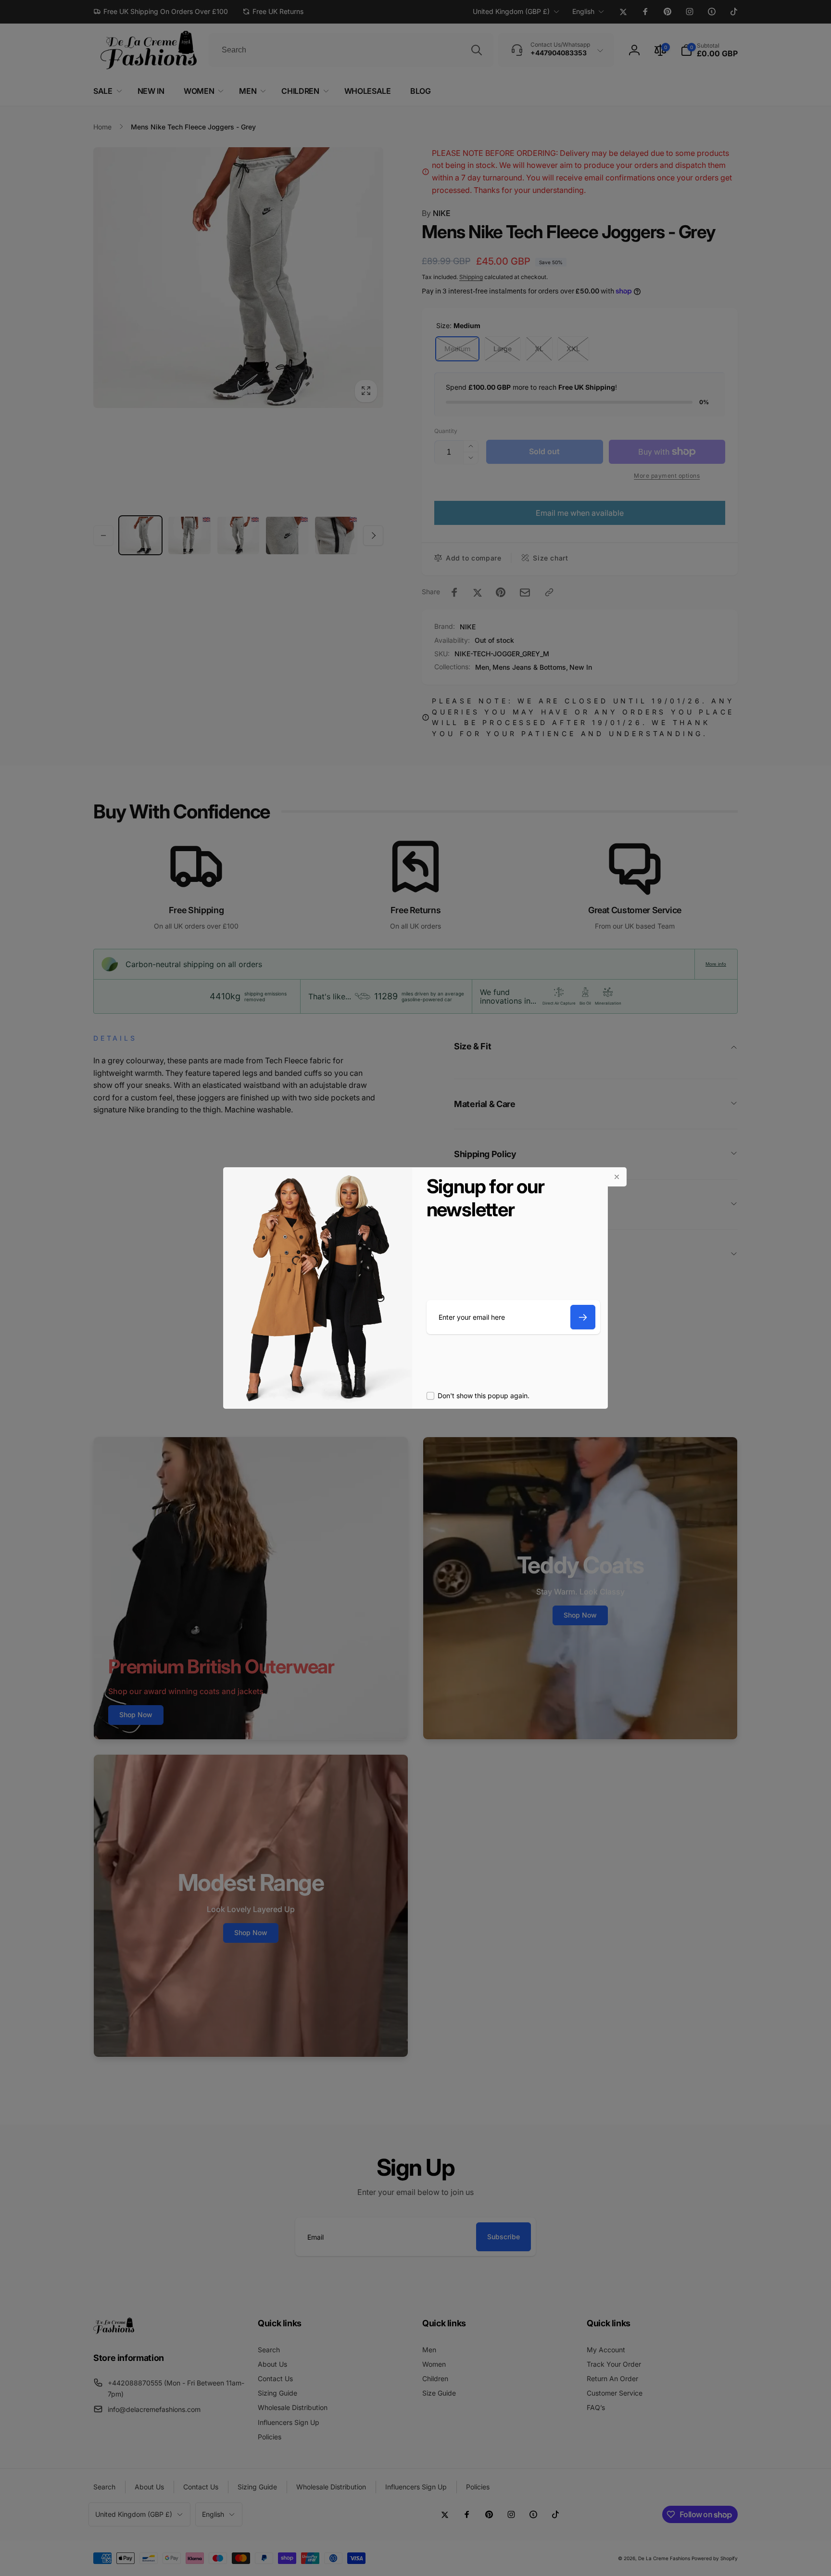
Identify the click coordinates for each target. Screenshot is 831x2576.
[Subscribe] (583, 1317)
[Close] (617, 1177)
